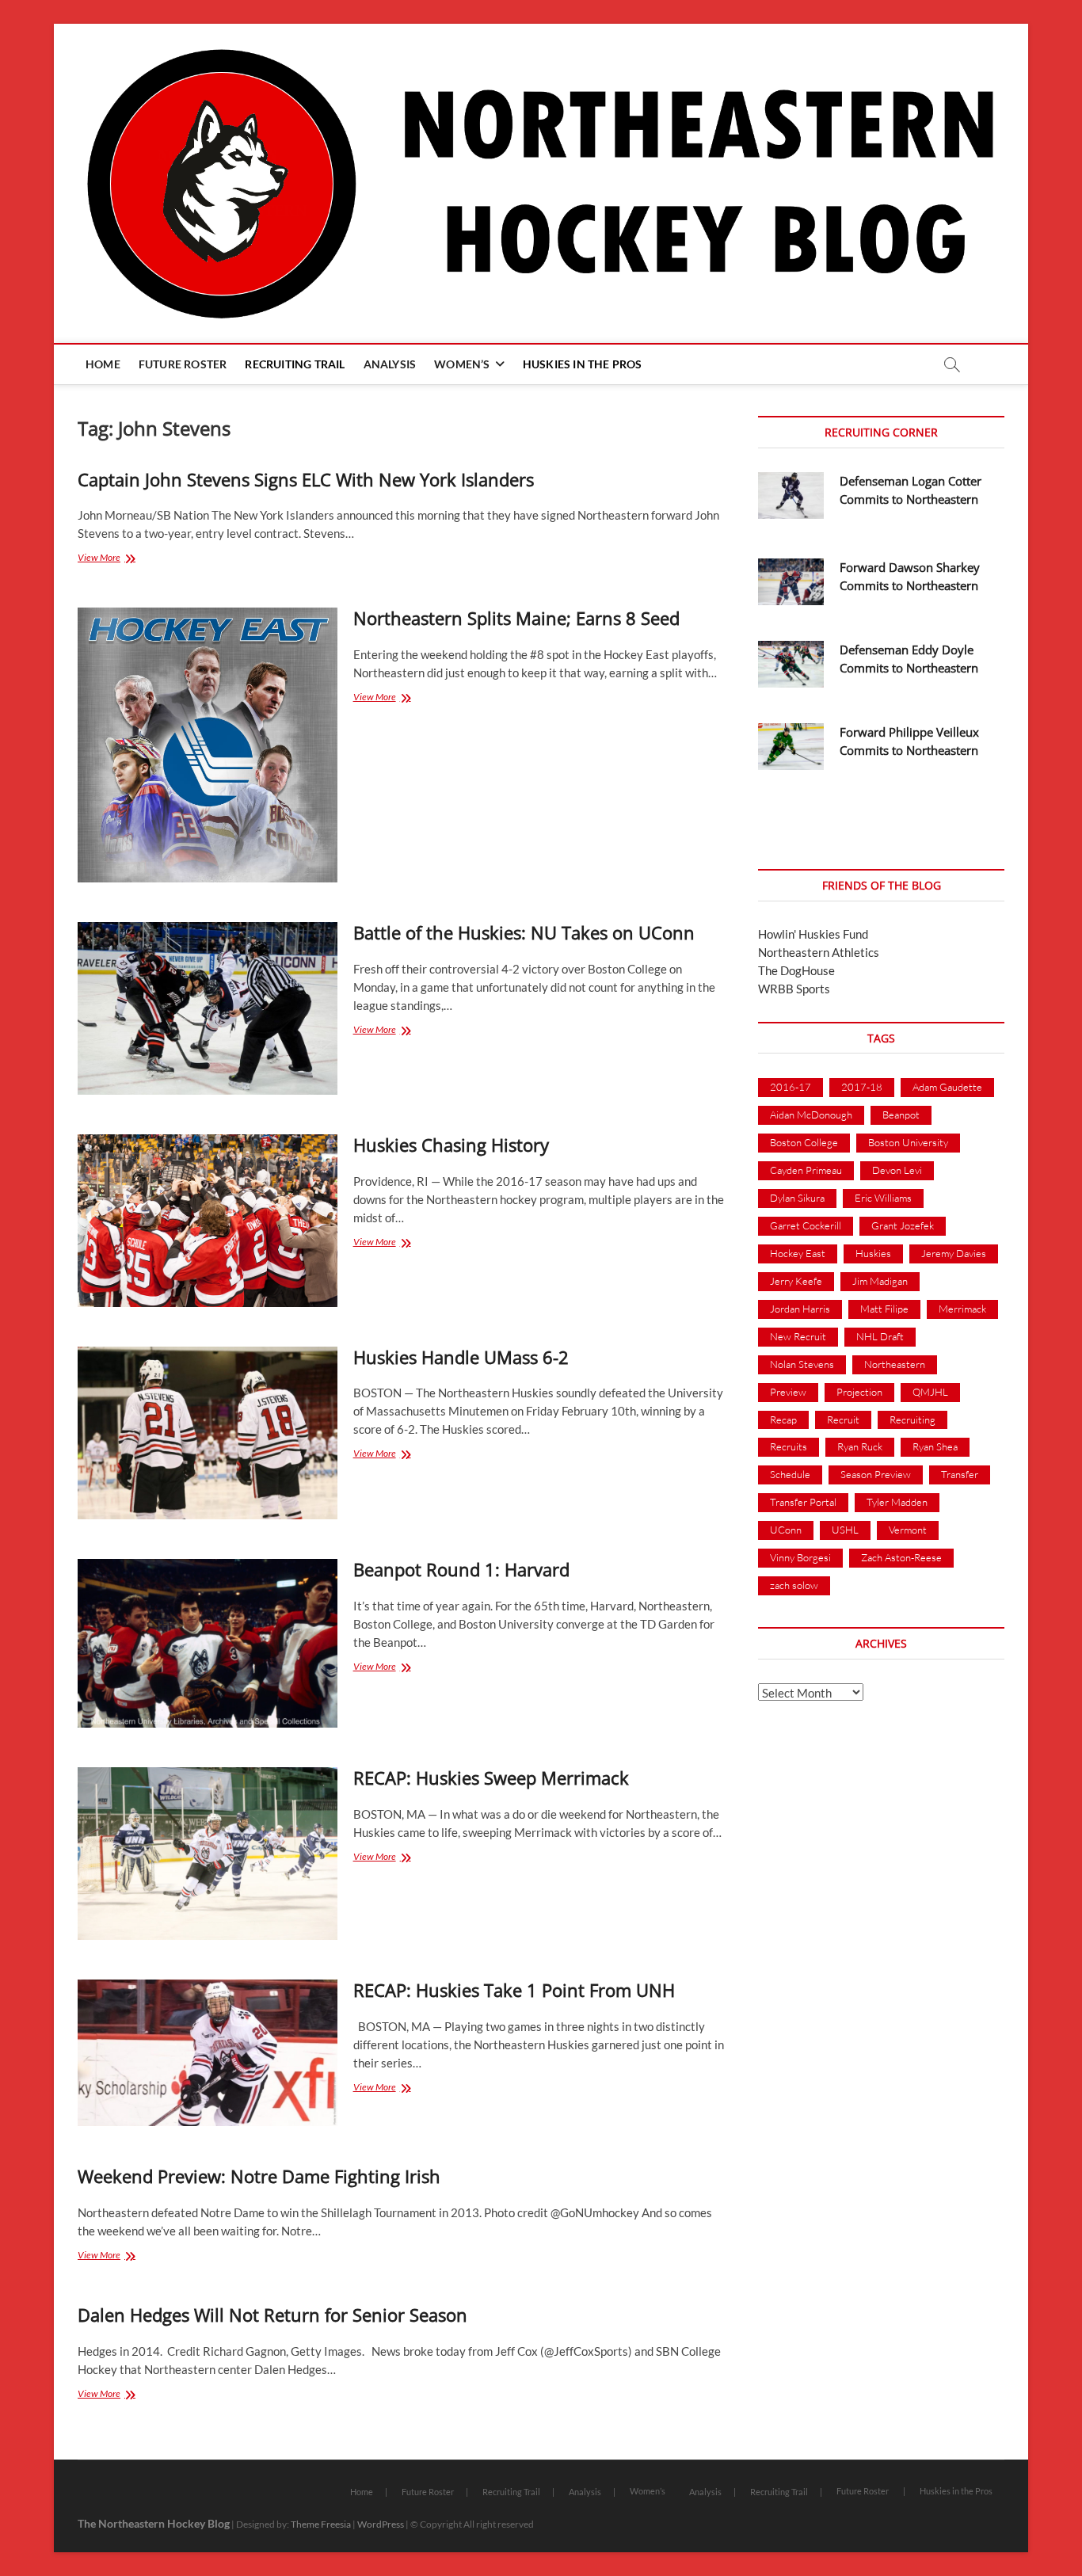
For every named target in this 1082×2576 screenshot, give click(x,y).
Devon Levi (897, 1170)
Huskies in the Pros (583, 364)
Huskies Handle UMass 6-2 (461, 1357)
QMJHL (930, 1392)
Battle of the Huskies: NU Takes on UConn (524, 932)
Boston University (908, 1142)
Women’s (462, 364)
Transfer (960, 1474)
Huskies (873, 1253)
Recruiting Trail (295, 364)
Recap (783, 1419)
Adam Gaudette (947, 1087)
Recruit (843, 1419)
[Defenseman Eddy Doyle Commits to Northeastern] (791, 664)
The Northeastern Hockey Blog (154, 2523)
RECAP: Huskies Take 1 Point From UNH (514, 1990)
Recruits (789, 1446)
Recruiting (912, 1419)
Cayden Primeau (806, 1170)
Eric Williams (883, 1198)
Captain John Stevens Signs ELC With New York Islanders (306, 479)
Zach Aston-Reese (901, 1557)
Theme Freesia (321, 2524)
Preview (788, 1392)
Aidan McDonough (811, 1115)
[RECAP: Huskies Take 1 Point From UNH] (208, 2053)
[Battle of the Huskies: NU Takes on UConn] (208, 1008)
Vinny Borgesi (800, 1557)
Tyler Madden (897, 1502)
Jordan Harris (800, 1309)
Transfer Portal (803, 1502)
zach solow (794, 1585)
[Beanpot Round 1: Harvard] (208, 1643)
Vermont (908, 1530)
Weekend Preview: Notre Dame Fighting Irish (259, 2176)
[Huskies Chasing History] (208, 1221)
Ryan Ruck (860, 1446)
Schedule (790, 1474)
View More (116, 559)
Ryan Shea (935, 1446)
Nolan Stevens (802, 1364)
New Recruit (798, 1336)
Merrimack (962, 1309)
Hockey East (798, 1253)
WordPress (381, 2524)
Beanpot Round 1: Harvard (461, 1569)
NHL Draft (880, 1336)
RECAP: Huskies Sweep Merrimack (491, 1778)
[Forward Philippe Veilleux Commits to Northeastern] (791, 747)
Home (103, 364)
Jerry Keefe (796, 1281)
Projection (859, 1392)
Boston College (804, 1142)
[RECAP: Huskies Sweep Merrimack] (208, 1854)
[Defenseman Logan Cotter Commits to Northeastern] (791, 495)
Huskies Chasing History (451, 1145)
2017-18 (862, 1087)
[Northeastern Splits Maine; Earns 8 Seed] (208, 745)
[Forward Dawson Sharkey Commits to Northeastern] (791, 582)
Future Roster (183, 364)
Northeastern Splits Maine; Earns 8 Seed (516, 618)
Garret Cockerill (806, 1225)
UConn (786, 1530)
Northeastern (895, 1364)
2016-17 (791, 1087)
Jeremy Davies (954, 1253)
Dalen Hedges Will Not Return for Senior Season (272, 2315)
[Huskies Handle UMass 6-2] (208, 1433)
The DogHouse (796, 970)
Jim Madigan (880, 1281)
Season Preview (876, 1474)
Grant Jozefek (903, 1225)
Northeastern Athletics (819, 952)
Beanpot (901, 1115)
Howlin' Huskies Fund (813, 934)
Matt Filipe (884, 1309)
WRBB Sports (794, 989)
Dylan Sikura (797, 1198)
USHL (845, 1530)
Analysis (390, 364)
